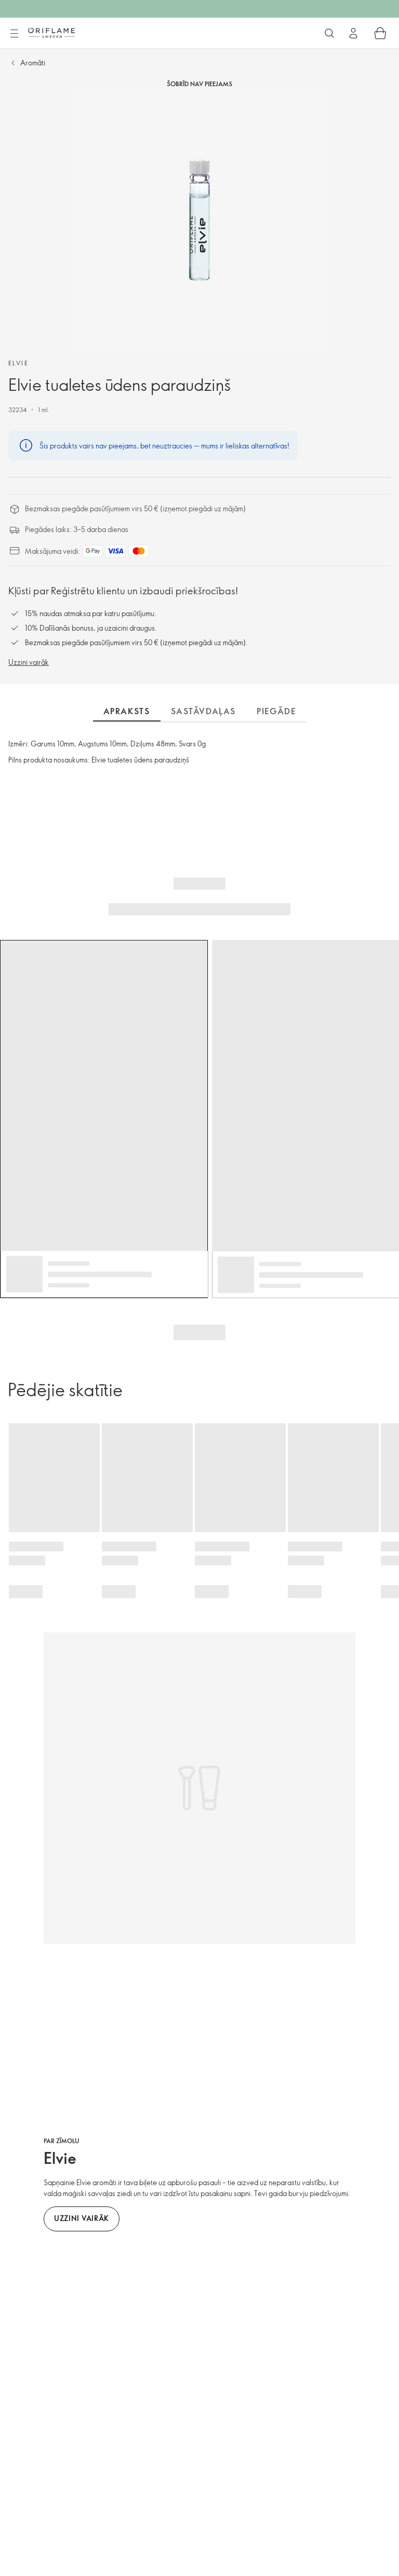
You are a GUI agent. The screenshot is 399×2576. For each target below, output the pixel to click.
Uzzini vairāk (29, 662)
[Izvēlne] (14, 34)
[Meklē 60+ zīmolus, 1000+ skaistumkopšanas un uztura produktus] (329, 33)
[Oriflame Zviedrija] (51, 33)
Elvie (18, 363)
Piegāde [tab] (276, 711)
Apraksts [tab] (127, 711)
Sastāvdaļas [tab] (204, 711)
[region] (199, 221)
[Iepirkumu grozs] (380, 33)
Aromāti (33, 63)
